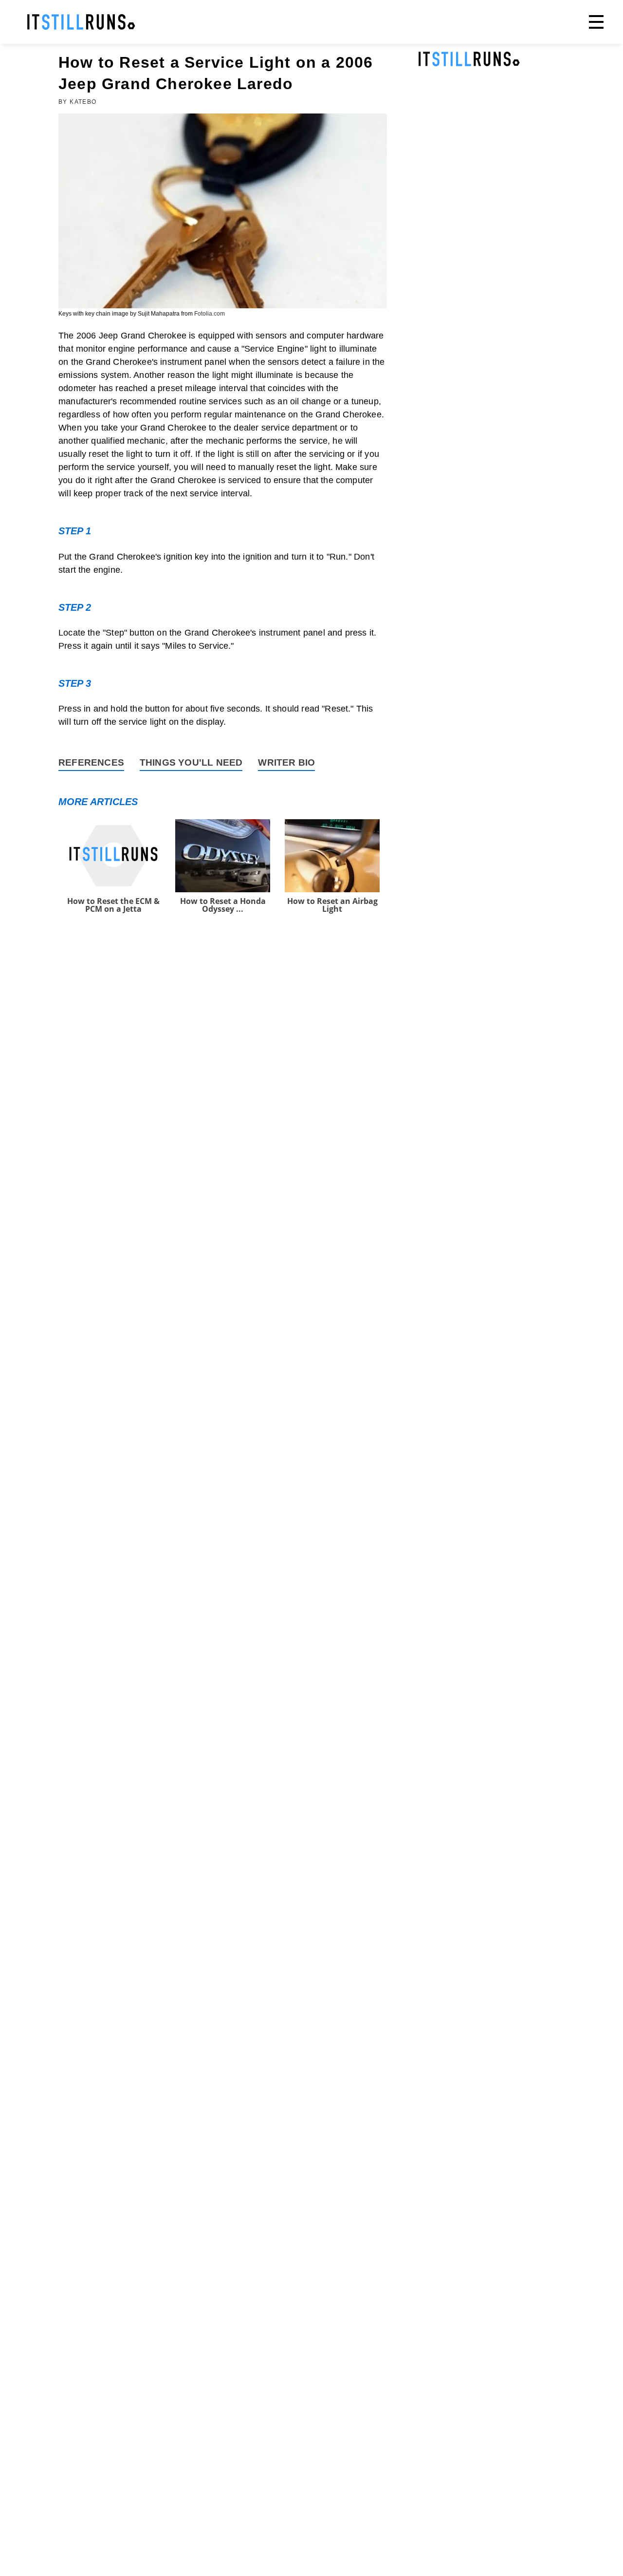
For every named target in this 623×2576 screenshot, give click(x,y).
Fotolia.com (210, 314)
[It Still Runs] (81, 22)
